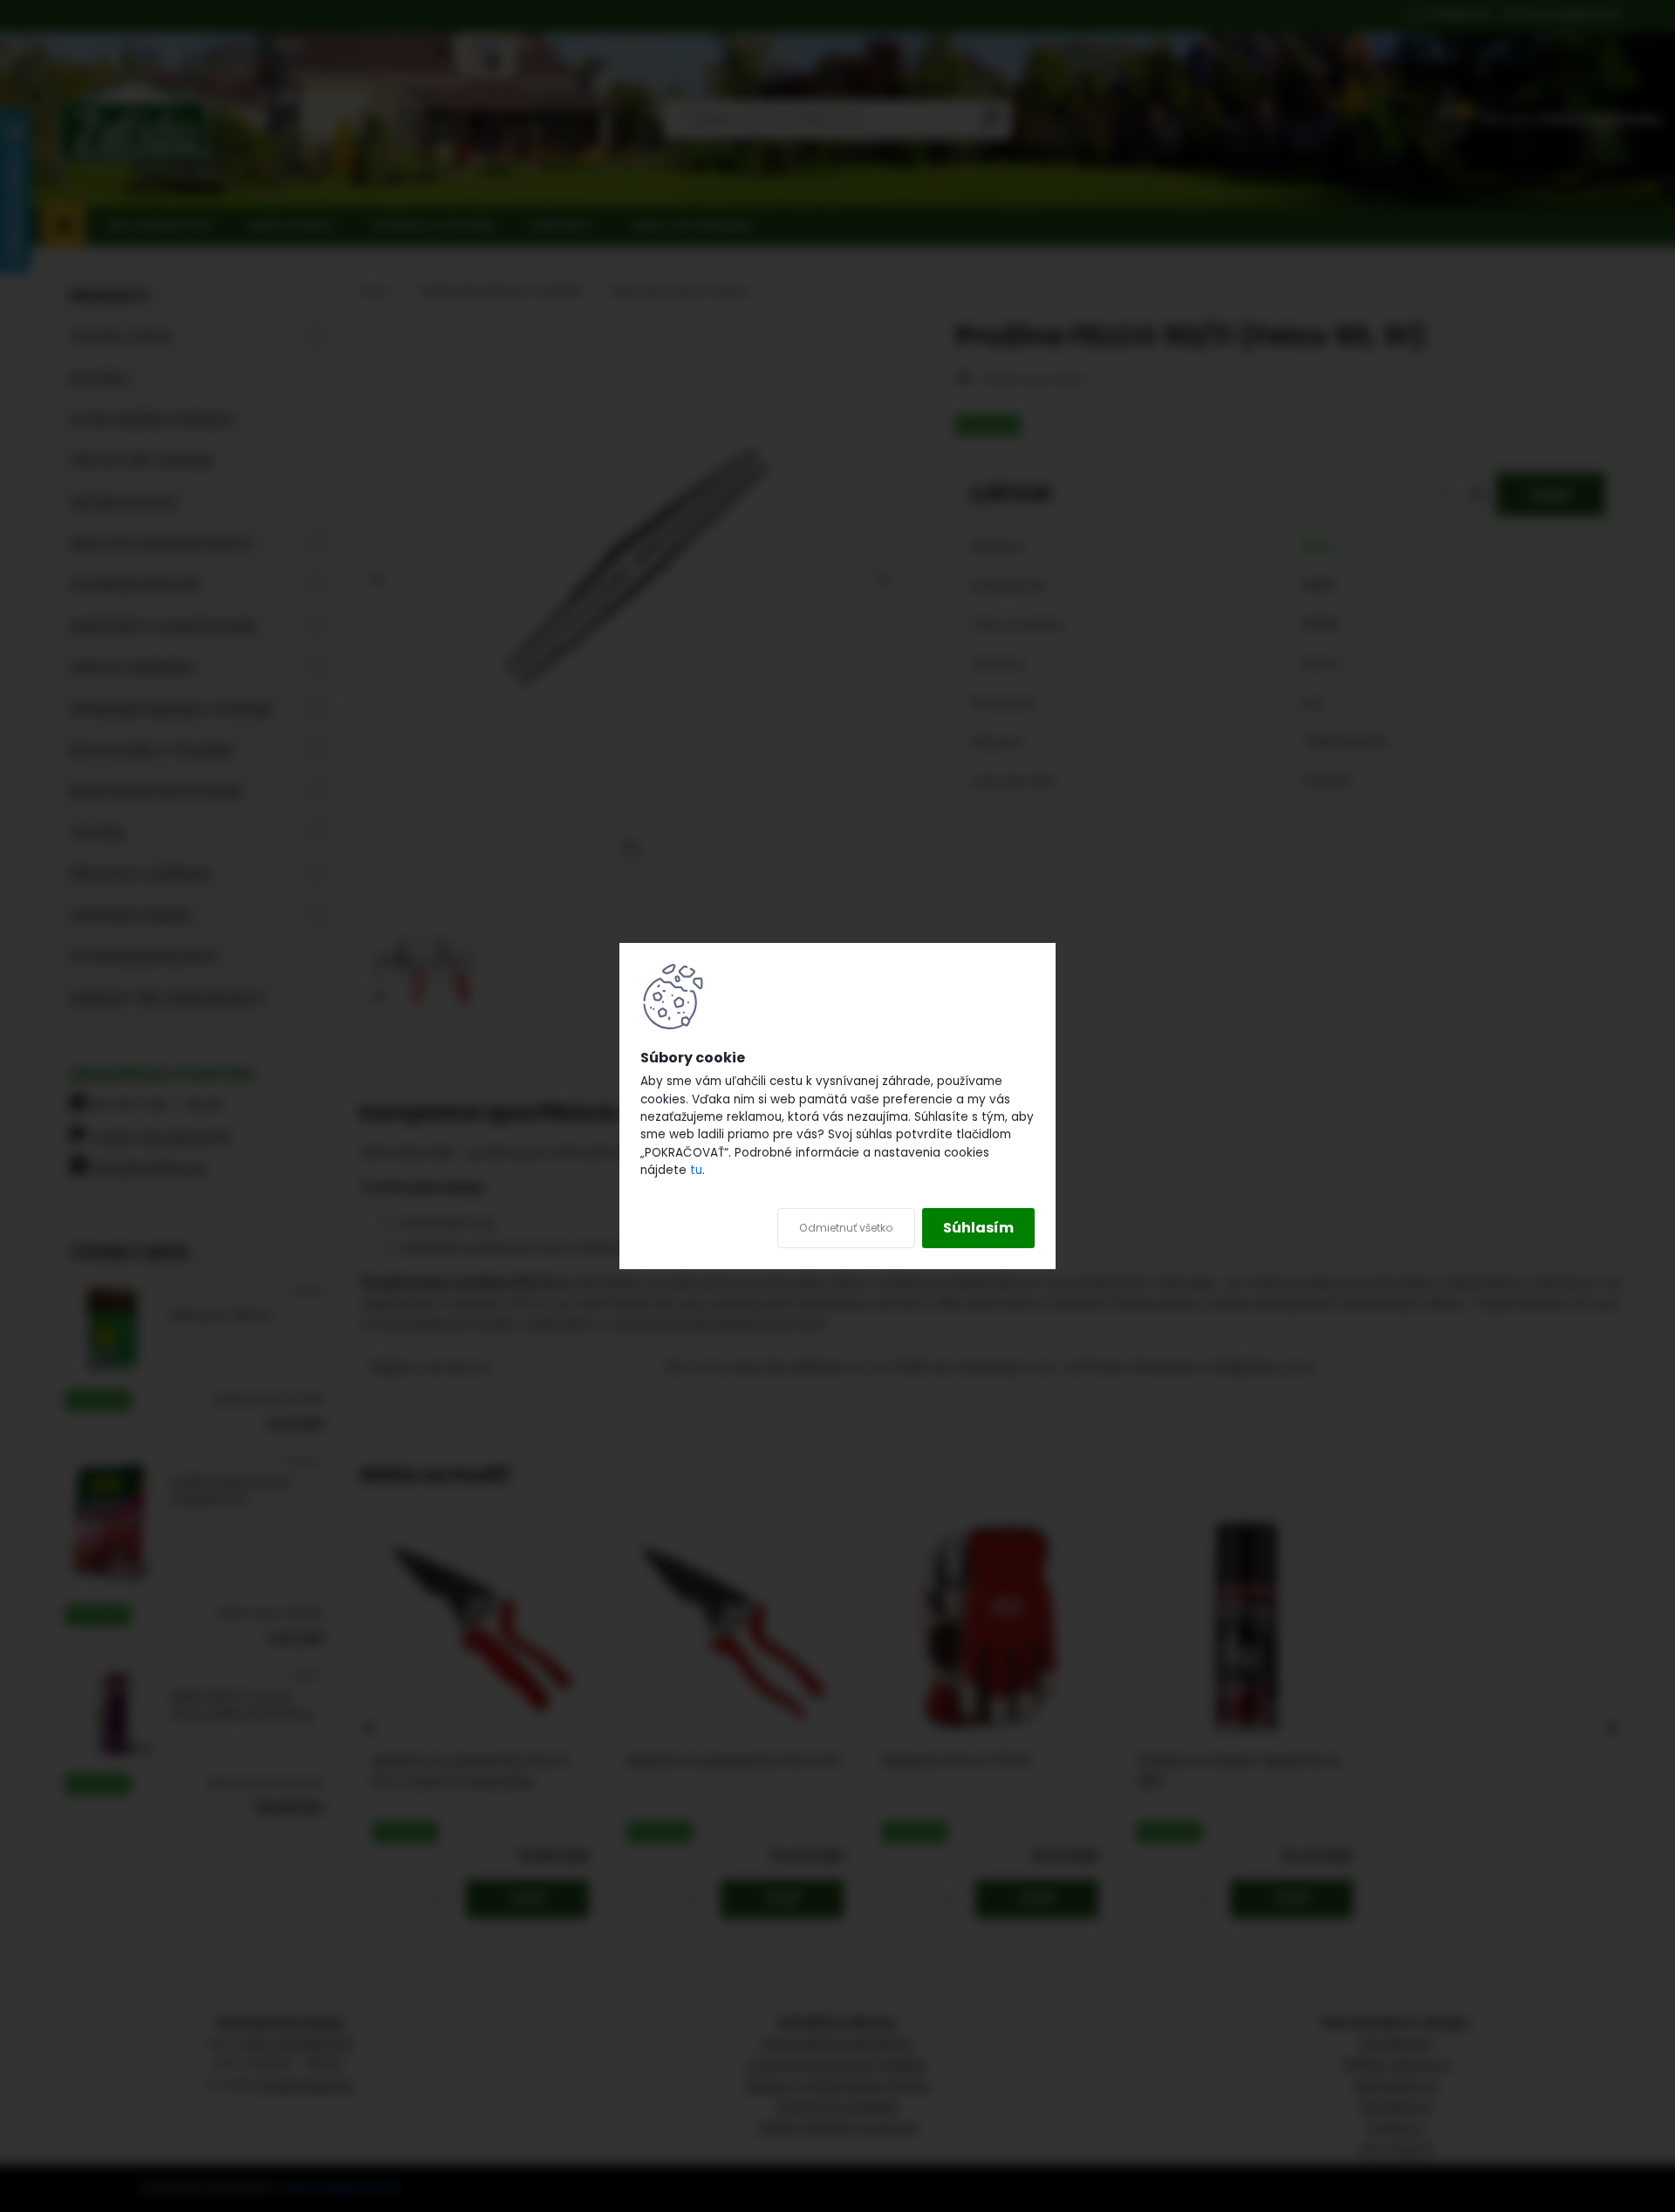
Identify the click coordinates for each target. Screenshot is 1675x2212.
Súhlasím (978, 1228)
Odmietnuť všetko (846, 1228)
